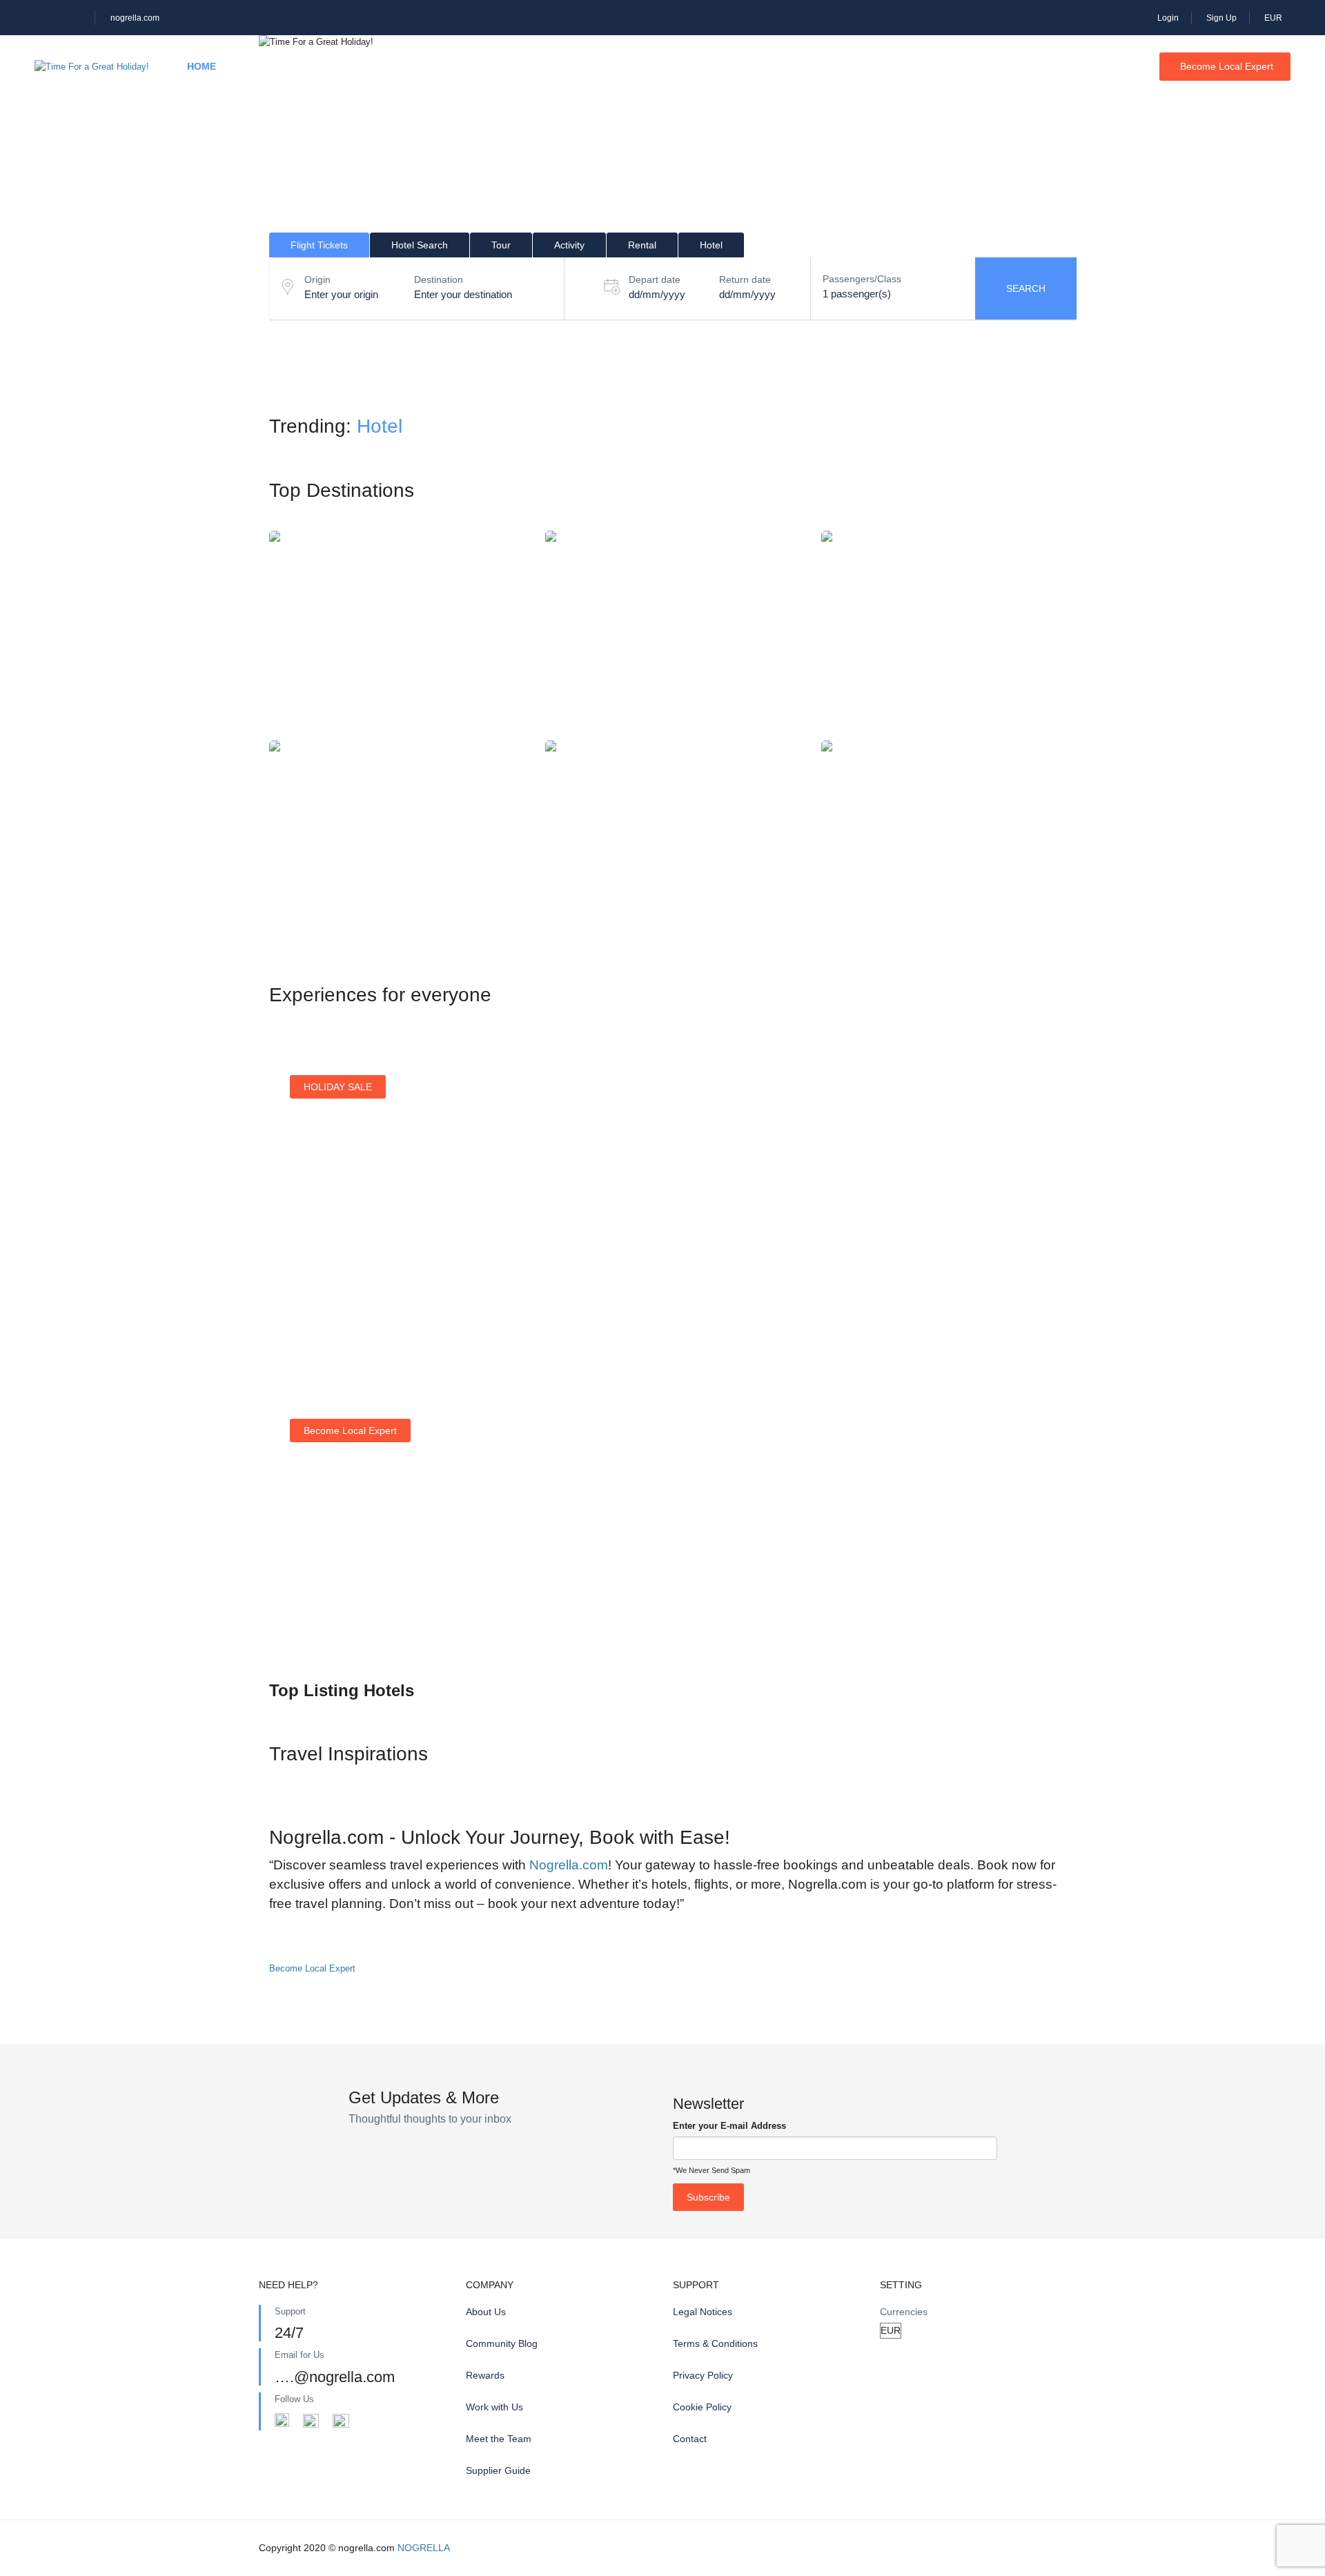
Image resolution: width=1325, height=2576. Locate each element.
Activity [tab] (569, 245)
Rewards (485, 2375)
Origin (317, 279)
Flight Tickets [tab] (319, 245)
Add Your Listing (340, 1611)
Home (202, 66)
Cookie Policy (702, 2407)
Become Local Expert (1227, 66)
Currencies (904, 2312)
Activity (411, 66)
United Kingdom (949, 842)
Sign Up (1221, 18)
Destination (439, 279)
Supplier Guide (498, 2470)
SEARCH (1026, 288)
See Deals (327, 1284)
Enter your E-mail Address (729, 2126)
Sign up (735, 1277)
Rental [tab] (642, 245)
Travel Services (590, 66)
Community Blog (502, 2343)
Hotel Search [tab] (420, 245)
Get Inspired (952, 1260)
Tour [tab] (501, 245)
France (673, 632)
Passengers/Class (862, 279)
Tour (337, 66)
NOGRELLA (424, 2548)
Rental (489, 66)
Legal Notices (703, 2312)
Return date (745, 279)
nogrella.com (135, 18)
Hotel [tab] (711, 245)
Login (1168, 18)
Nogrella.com (569, 1865)
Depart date (655, 279)
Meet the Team (499, 2439)
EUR (1274, 18)
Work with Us (494, 2407)
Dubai (397, 842)
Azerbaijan (949, 632)
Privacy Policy (703, 2375)
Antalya (673, 842)
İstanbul (397, 632)
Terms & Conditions (715, 2343)
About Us (486, 2312)
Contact (690, 2439)
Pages (688, 66)
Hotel (270, 66)
